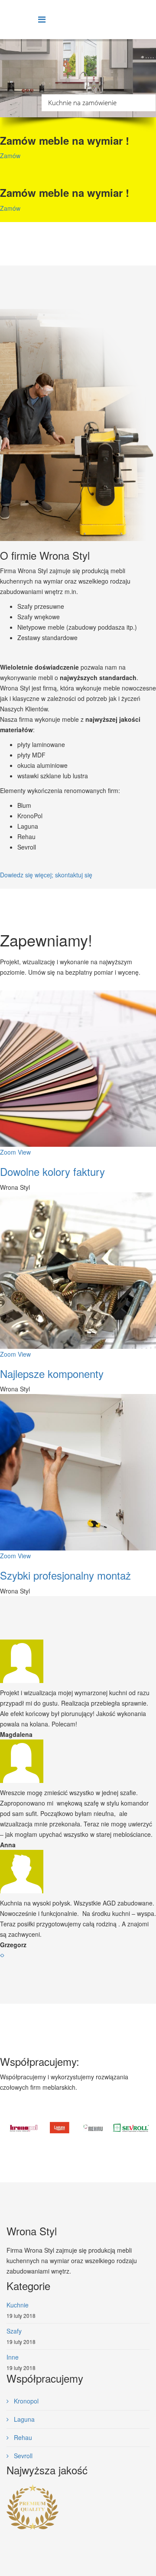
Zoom (8, 1152)
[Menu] (42, 19)
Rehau (22, 2437)
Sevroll (22, 2456)
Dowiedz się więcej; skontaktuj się (46, 875)
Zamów (10, 156)
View (24, 1152)
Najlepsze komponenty (52, 1373)
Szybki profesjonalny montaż (65, 1575)
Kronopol (25, 2401)
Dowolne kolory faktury (52, 1171)
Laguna (23, 2419)
